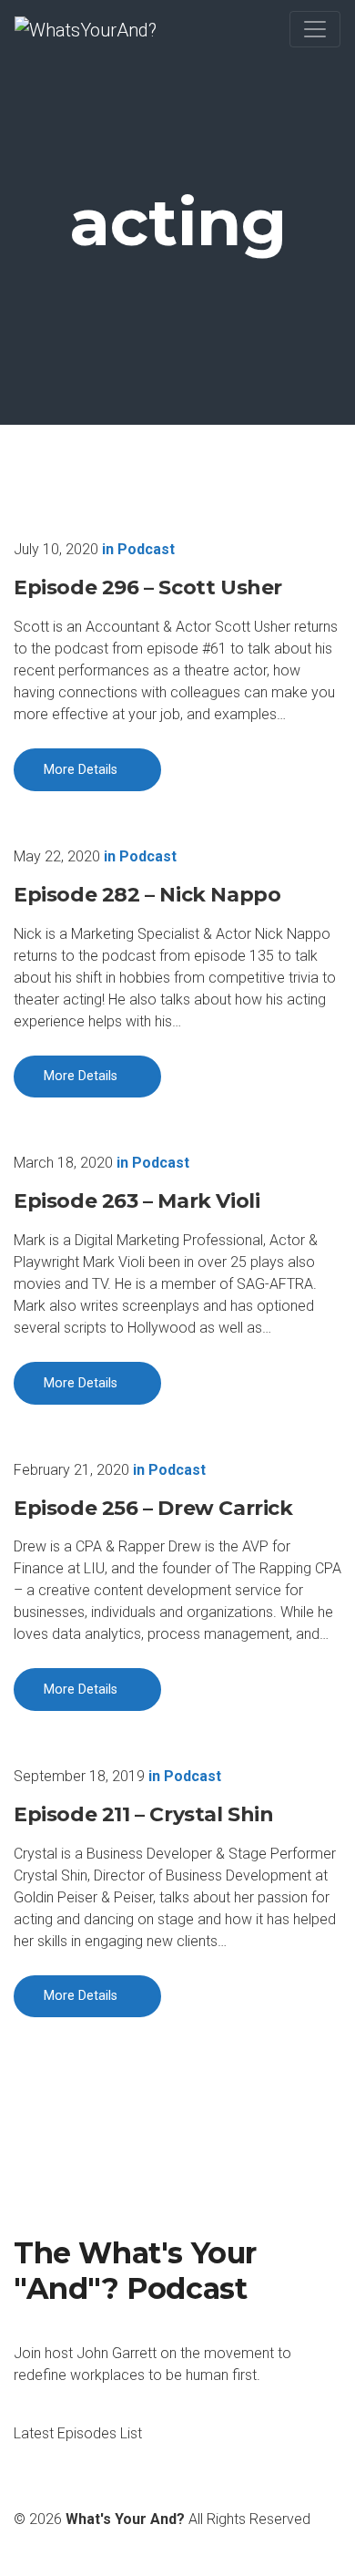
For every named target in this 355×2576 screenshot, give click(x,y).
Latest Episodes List (78, 2433)
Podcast (146, 549)
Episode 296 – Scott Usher (148, 587)
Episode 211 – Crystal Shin (144, 1814)
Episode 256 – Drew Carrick (153, 1508)
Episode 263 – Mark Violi (137, 1201)
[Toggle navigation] (315, 29)
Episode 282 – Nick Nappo (147, 895)
